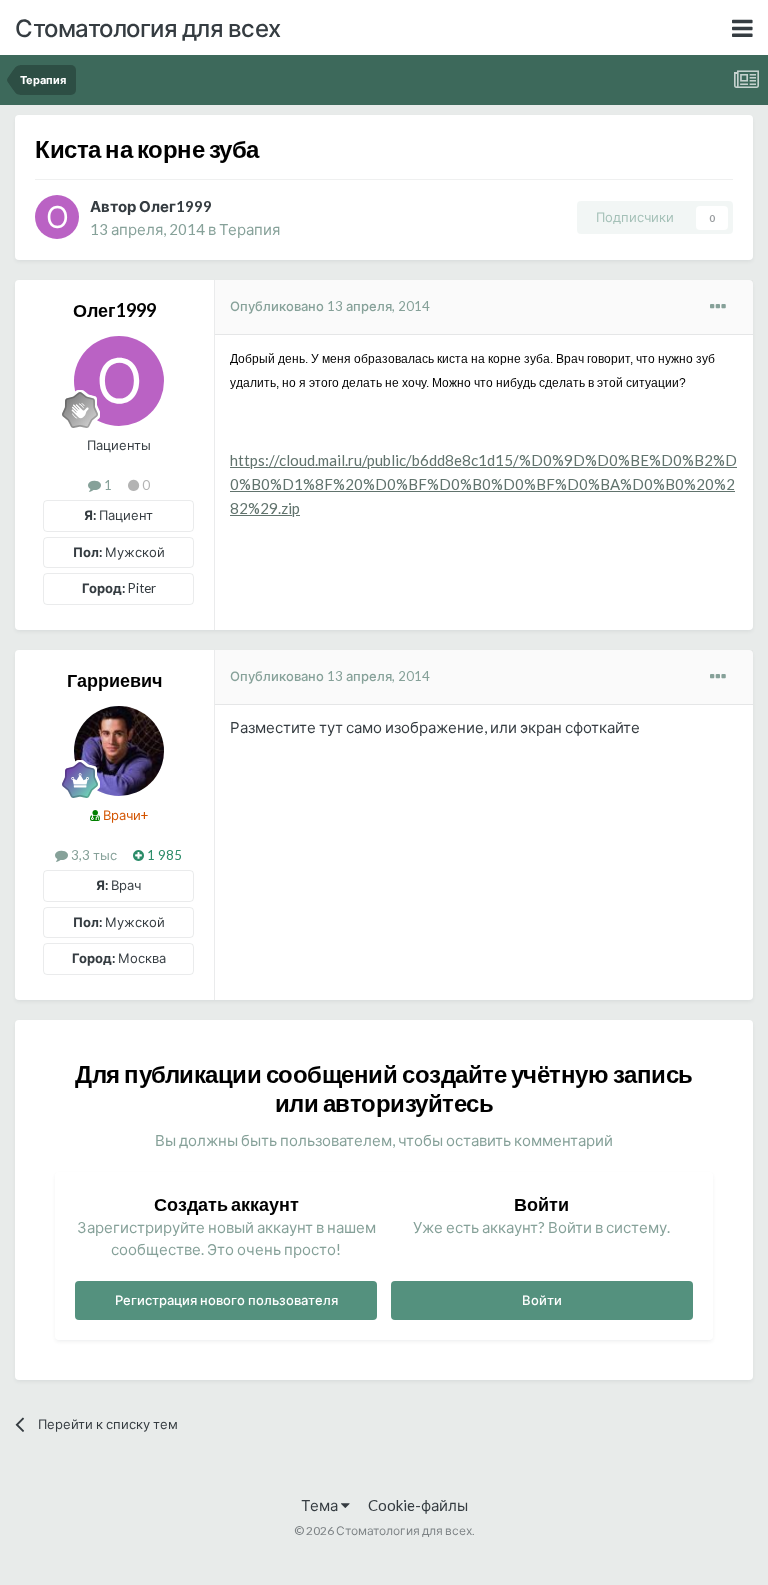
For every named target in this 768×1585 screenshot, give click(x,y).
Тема (321, 1505)
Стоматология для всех (148, 27)
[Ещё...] (718, 307)
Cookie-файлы (418, 1505)
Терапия (249, 229)
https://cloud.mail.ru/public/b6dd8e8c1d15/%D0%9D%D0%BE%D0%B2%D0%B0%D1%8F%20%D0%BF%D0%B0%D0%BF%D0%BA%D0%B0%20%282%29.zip (483, 484)
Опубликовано (330, 306)
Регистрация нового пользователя (226, 1300)
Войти (542, 1300)
